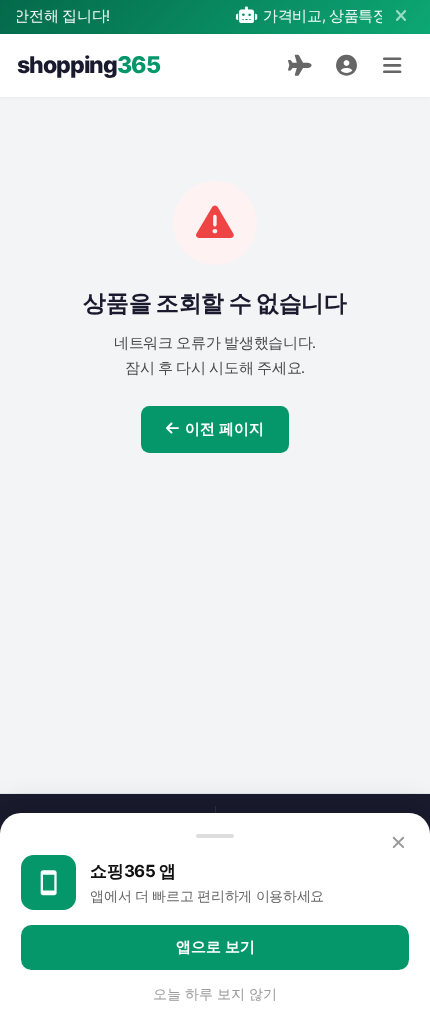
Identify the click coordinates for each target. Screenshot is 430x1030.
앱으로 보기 (215, 947)
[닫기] (400, 16)
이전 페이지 (224, 429)
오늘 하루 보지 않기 (215, 994)
